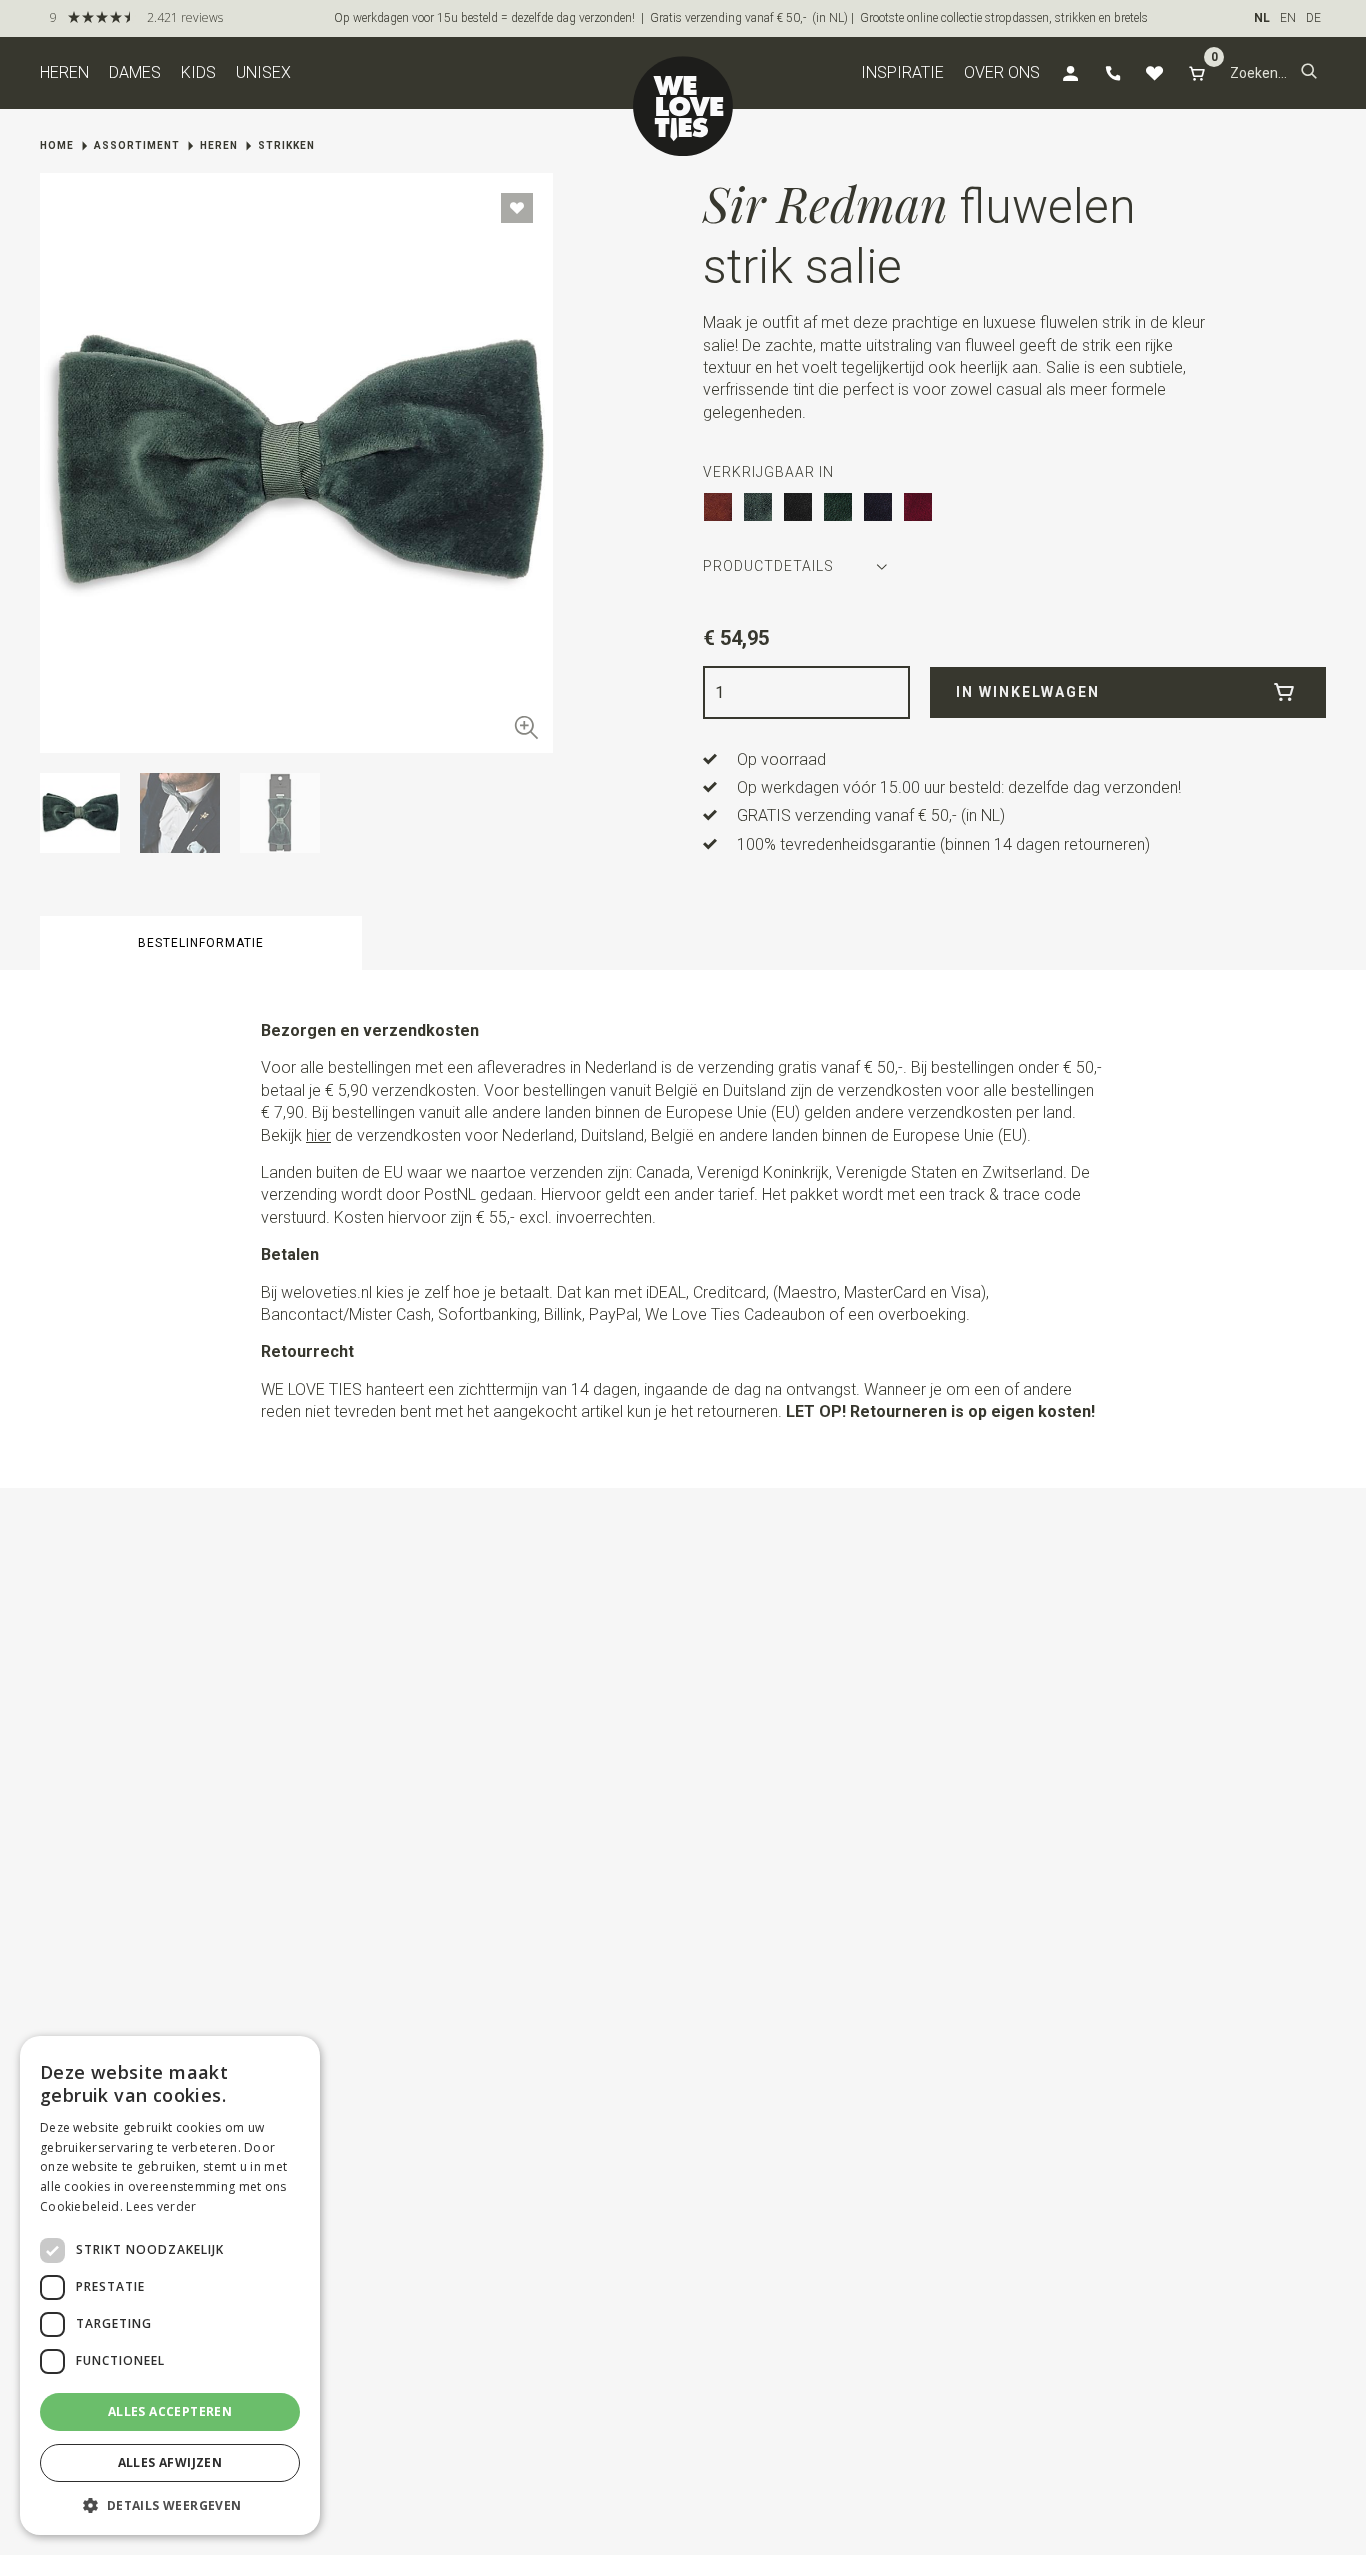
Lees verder (161, 2206)
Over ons (1002, 72)
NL (1262, 18)
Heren (64, 72)
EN (1288, 18)
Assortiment (137, 145)
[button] (1309, 73)
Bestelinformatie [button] (201, 943)
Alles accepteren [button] (170, 2411)
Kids (198, 72)
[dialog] (170, 2285)
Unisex (263, 72)
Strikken (286, 145)
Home (57, 145)
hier (318, 1135)
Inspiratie (902, 72)
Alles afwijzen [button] (170, 2462)
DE (1313, 18)
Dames (135, 72)
